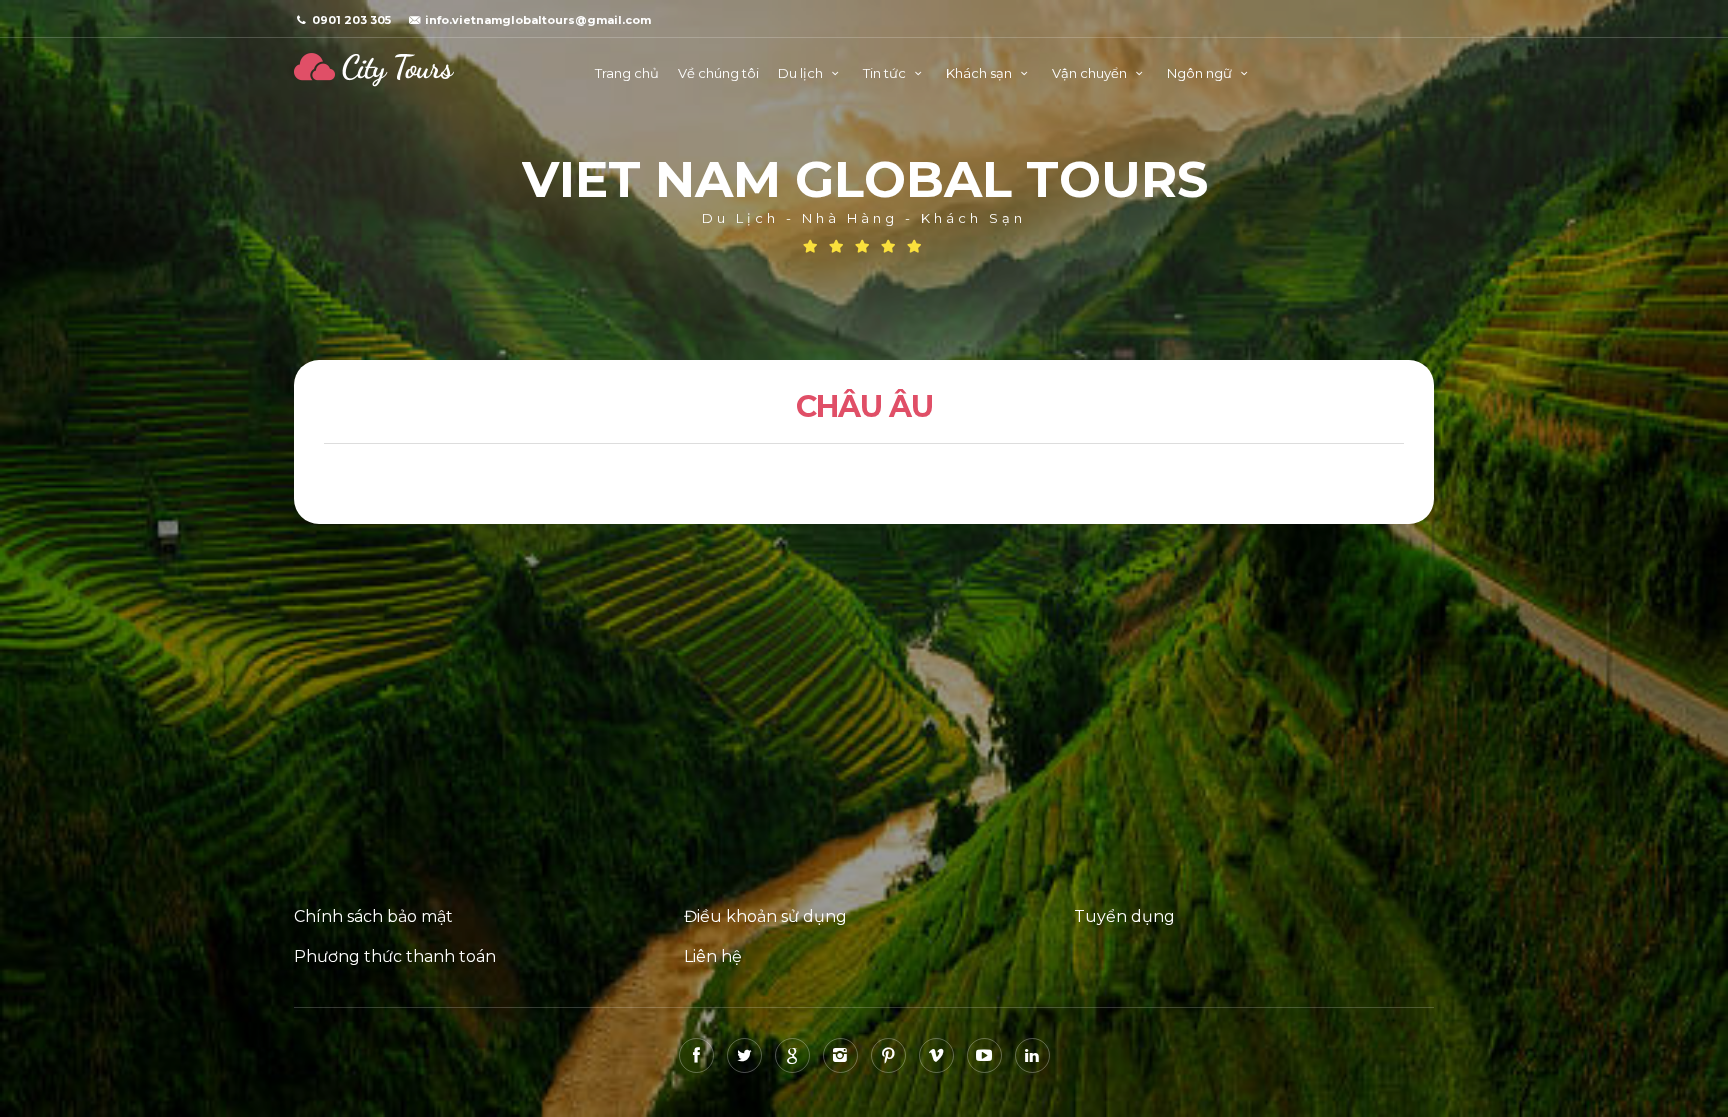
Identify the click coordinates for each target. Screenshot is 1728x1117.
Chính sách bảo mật (373, 916)
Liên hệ (713, 956)
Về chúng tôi (718, 73)
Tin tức (886, 73)
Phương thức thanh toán (395, 956)
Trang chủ (627, 73)
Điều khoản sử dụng (765, 916)
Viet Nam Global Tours (374, 70)
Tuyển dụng (1124, 916)
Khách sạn (980, 73)
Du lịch (802, 73)
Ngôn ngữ (1201, 73)
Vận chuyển (1091, 73)
